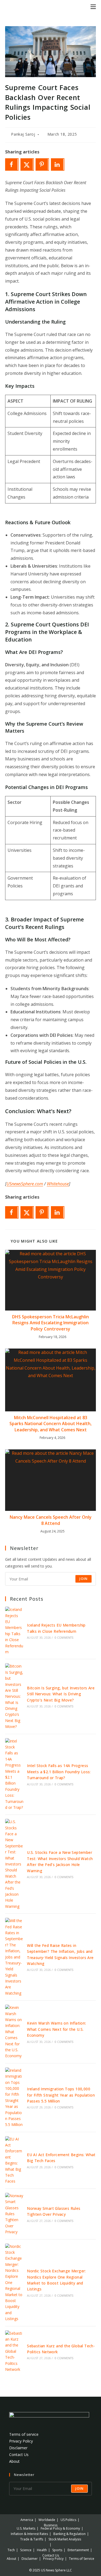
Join (83, 1579)
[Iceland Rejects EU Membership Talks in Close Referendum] (14, 1631)
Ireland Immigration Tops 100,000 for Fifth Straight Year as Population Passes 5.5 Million (61, 2095)
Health (42, 2550)
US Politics (68, 2520)
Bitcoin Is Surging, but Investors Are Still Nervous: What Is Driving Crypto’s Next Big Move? (61, 1694)
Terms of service (24, 2434)
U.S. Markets (26, 2528)
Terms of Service (82, 2559)
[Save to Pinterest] (42, 164)
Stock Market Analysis (65, 2539)
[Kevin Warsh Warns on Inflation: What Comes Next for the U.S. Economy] (14, 2032)
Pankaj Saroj (23, 134)
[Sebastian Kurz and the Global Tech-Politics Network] (14, 2352)
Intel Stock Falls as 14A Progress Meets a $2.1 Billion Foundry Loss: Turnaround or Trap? (59, 1772)
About (14, 2461)
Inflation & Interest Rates (29, 2534)
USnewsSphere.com (25, 1184)
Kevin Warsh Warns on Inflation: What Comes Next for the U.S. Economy (56, 2029)
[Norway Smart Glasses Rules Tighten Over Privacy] (14, 2214)
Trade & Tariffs (32, 2539)
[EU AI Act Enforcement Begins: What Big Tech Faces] (14, 2160)
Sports (57, 2550)
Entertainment (78, 2550)
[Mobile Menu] (93, 6)
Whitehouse (58, 1184)
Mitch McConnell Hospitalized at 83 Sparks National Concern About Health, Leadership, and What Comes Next (50, 1424)
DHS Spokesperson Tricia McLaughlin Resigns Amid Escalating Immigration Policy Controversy (50, 1323)
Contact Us (19, 2455)
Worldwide (47, 2520)
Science (26, 2550)
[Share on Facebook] (12, 164)
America (27, 2520)
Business (51, 2525)
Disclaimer (18, 2448)
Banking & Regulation (69, 2534)
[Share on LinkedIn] (58, 164)
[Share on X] (27, 164)
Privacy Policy (21, 2441)
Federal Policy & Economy (60, 2528)
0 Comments (64, 1638)
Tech (11, 2550)
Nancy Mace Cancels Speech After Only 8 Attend (51, 1520)
